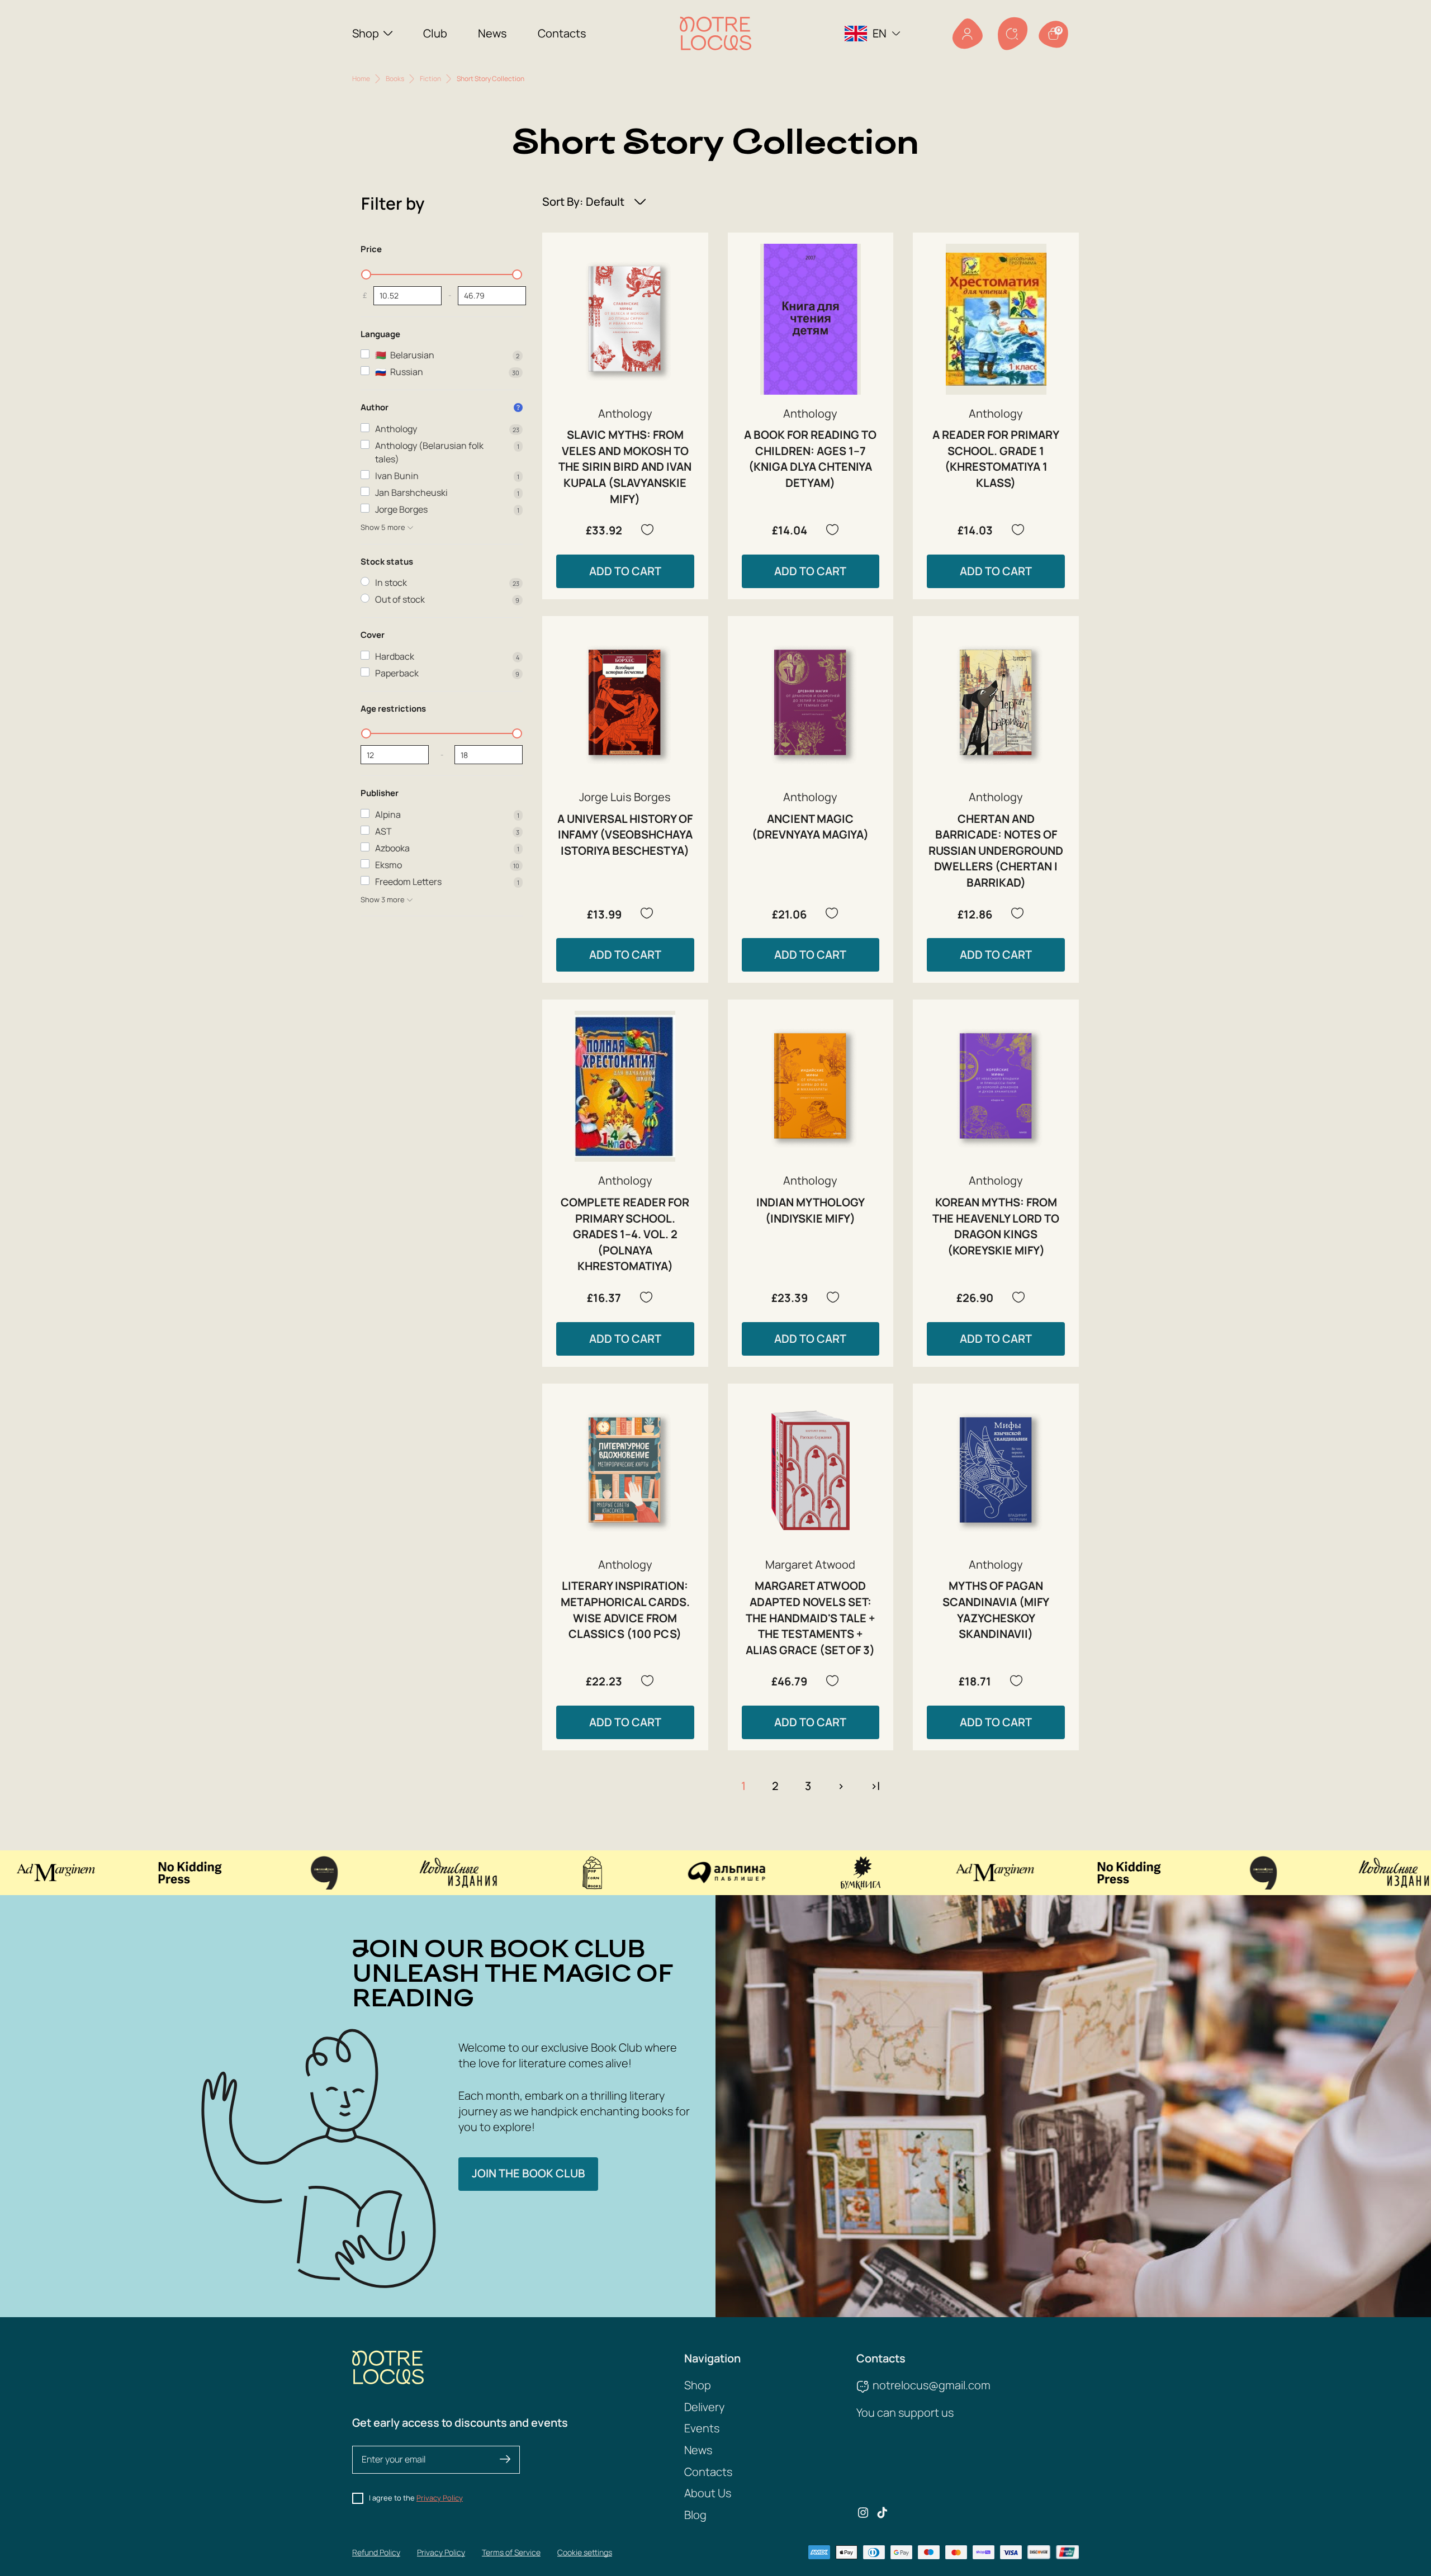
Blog (695, 2515)
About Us (708, 2493)
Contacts (562, 33)
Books (395, 79)
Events (702, 2428)
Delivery (704, 2407)
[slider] (366, 274)
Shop (366, 33)
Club (435, 33)
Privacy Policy (440, 2498)
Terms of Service (511, 2552)
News (492, 33)
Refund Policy (376, 2552)
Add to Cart (625, 571)
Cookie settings (585, 2552)
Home (361, 79)
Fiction (430, 79)
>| (875, 1786)
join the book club (529, 2173)
